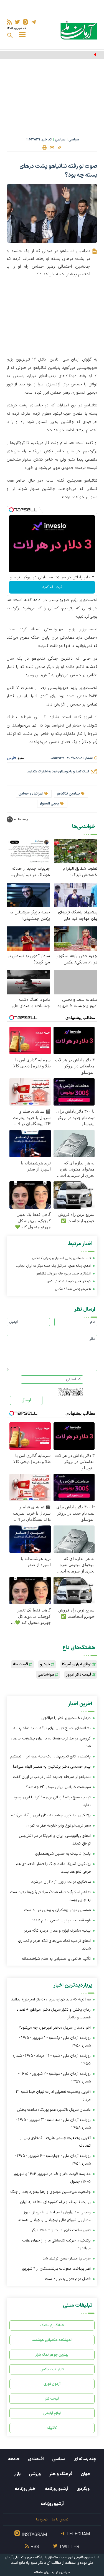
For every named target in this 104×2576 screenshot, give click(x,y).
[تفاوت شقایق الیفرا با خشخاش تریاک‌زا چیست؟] (76, 851)
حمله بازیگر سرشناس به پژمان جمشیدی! (30, 916)
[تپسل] (11, 510)
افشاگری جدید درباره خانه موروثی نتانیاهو (64, 1274)
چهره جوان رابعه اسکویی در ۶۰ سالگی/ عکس (76, 959)
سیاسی (74, 140)
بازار (17, 2474)
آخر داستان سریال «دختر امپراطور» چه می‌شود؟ (55, 2028)
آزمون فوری (52, 2384)
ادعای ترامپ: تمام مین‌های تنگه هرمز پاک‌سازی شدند (54, 1945)
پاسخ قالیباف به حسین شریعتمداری (63, 1854)
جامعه (14, 2459)
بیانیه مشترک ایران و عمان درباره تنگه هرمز (57, 1931)
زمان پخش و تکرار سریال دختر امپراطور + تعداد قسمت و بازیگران (54, 2014)
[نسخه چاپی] (45, 148)
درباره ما (42, 2519)
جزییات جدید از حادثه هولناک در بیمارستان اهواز (31, 872)
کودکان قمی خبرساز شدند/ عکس (69, 1281)
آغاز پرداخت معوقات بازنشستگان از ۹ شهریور (56, 2269)
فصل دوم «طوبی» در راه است (68, 2279)
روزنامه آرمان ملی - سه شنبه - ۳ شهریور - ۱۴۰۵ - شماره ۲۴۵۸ (53, 2124)
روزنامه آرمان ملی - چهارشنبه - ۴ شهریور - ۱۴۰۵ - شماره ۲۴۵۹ (53, 2160)
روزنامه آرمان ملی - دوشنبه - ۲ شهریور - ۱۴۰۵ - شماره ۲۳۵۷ (54, 2078)
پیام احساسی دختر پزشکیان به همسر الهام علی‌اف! (52, 1767)
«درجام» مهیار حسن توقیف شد (67, 2258)
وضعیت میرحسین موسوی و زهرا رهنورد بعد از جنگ (51, 2192)
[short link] (60, 147)
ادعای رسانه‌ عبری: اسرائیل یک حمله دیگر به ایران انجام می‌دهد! (55, 1267)
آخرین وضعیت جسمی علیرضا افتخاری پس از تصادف (55, 2142)
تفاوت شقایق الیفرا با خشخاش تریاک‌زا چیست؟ (80, 872)
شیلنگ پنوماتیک (52, 2325)
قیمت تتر (52, 2399)
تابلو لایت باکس (52, 2369)
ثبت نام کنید (52, 587)
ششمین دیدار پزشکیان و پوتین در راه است (58, 1910)
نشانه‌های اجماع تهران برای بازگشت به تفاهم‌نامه (52, 1728)
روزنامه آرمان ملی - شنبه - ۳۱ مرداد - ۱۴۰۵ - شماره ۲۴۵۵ (52, 2060)
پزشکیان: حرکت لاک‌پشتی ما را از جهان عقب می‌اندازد (57, 2244)
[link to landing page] (79, 30)
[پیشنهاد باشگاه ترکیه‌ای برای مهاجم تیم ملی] (76, 895)
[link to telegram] (33, 22)
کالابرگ (52, 2428)
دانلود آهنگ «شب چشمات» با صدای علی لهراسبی (31, 1003)
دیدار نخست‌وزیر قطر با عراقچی (66, 1718)
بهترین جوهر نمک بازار (52, 2355)
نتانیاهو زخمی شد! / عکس (73, 1289)
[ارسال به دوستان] (52, 148)
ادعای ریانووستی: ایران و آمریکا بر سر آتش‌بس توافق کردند (55, 1840)
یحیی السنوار (49, 804)
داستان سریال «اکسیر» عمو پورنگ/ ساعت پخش (54, 2110)
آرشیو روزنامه (57, 2489)
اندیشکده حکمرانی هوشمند (52, 2340)
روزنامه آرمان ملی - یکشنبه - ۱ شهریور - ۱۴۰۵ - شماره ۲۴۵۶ (55, 2042)
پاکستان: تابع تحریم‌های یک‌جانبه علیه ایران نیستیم (50, 1756)
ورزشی (35, 2474)
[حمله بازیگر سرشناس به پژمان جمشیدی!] (28, 895)
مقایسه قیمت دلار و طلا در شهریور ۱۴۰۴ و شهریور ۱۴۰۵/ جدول (52, 2178)
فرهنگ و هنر (61, 2474)
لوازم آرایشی (52, 2413)
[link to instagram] (25, 22)
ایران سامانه (42, 2573)
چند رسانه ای (85, 2459)
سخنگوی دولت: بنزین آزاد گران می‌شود (61, 1882)
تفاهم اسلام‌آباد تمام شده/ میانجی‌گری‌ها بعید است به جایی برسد (50, 1896)
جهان (86, 2474)
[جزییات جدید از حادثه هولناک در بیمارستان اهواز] (28, 851)
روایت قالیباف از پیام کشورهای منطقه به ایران (55, 2202)
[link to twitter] (17, 22)
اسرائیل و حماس (31, 794)
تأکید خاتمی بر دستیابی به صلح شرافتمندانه (56, 1959)
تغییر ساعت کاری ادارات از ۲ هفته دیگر (61, 2230)
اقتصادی (36, 2459)
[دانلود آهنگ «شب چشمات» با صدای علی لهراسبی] (28, 982)
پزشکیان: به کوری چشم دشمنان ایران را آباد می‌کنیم (51, 1815)
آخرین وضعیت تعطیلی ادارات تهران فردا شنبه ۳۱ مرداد (53, 2096)
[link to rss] (9, 22)
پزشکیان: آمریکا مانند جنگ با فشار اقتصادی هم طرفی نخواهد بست (53, 1868)
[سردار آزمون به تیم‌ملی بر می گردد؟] (28, 938)
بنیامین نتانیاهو (68, 794)
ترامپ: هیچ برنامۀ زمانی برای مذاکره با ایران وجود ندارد (52, 1801)
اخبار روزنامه (26, 2489)
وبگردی (83, 2489)
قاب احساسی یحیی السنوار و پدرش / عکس (62, 1258)
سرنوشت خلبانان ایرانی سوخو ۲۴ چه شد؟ (58, 1787)
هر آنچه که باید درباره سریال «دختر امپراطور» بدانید (51, 1999)
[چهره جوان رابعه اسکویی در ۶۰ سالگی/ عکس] (76, 938)
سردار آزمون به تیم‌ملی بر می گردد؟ (29, 959)
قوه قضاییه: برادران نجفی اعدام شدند (61, 1920)
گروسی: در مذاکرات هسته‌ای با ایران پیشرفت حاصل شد (51, 1742)
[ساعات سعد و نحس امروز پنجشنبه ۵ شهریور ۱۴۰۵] (76, 982)
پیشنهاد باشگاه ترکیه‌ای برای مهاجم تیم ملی (78, 916)
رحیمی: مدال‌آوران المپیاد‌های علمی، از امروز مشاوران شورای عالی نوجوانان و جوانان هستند (54, 2216)
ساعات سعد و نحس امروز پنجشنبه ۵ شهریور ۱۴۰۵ (77, 1003)
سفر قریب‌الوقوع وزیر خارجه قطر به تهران (59, 1826)
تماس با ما (60, 2519)
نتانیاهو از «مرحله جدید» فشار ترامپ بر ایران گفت (52, 1777)
